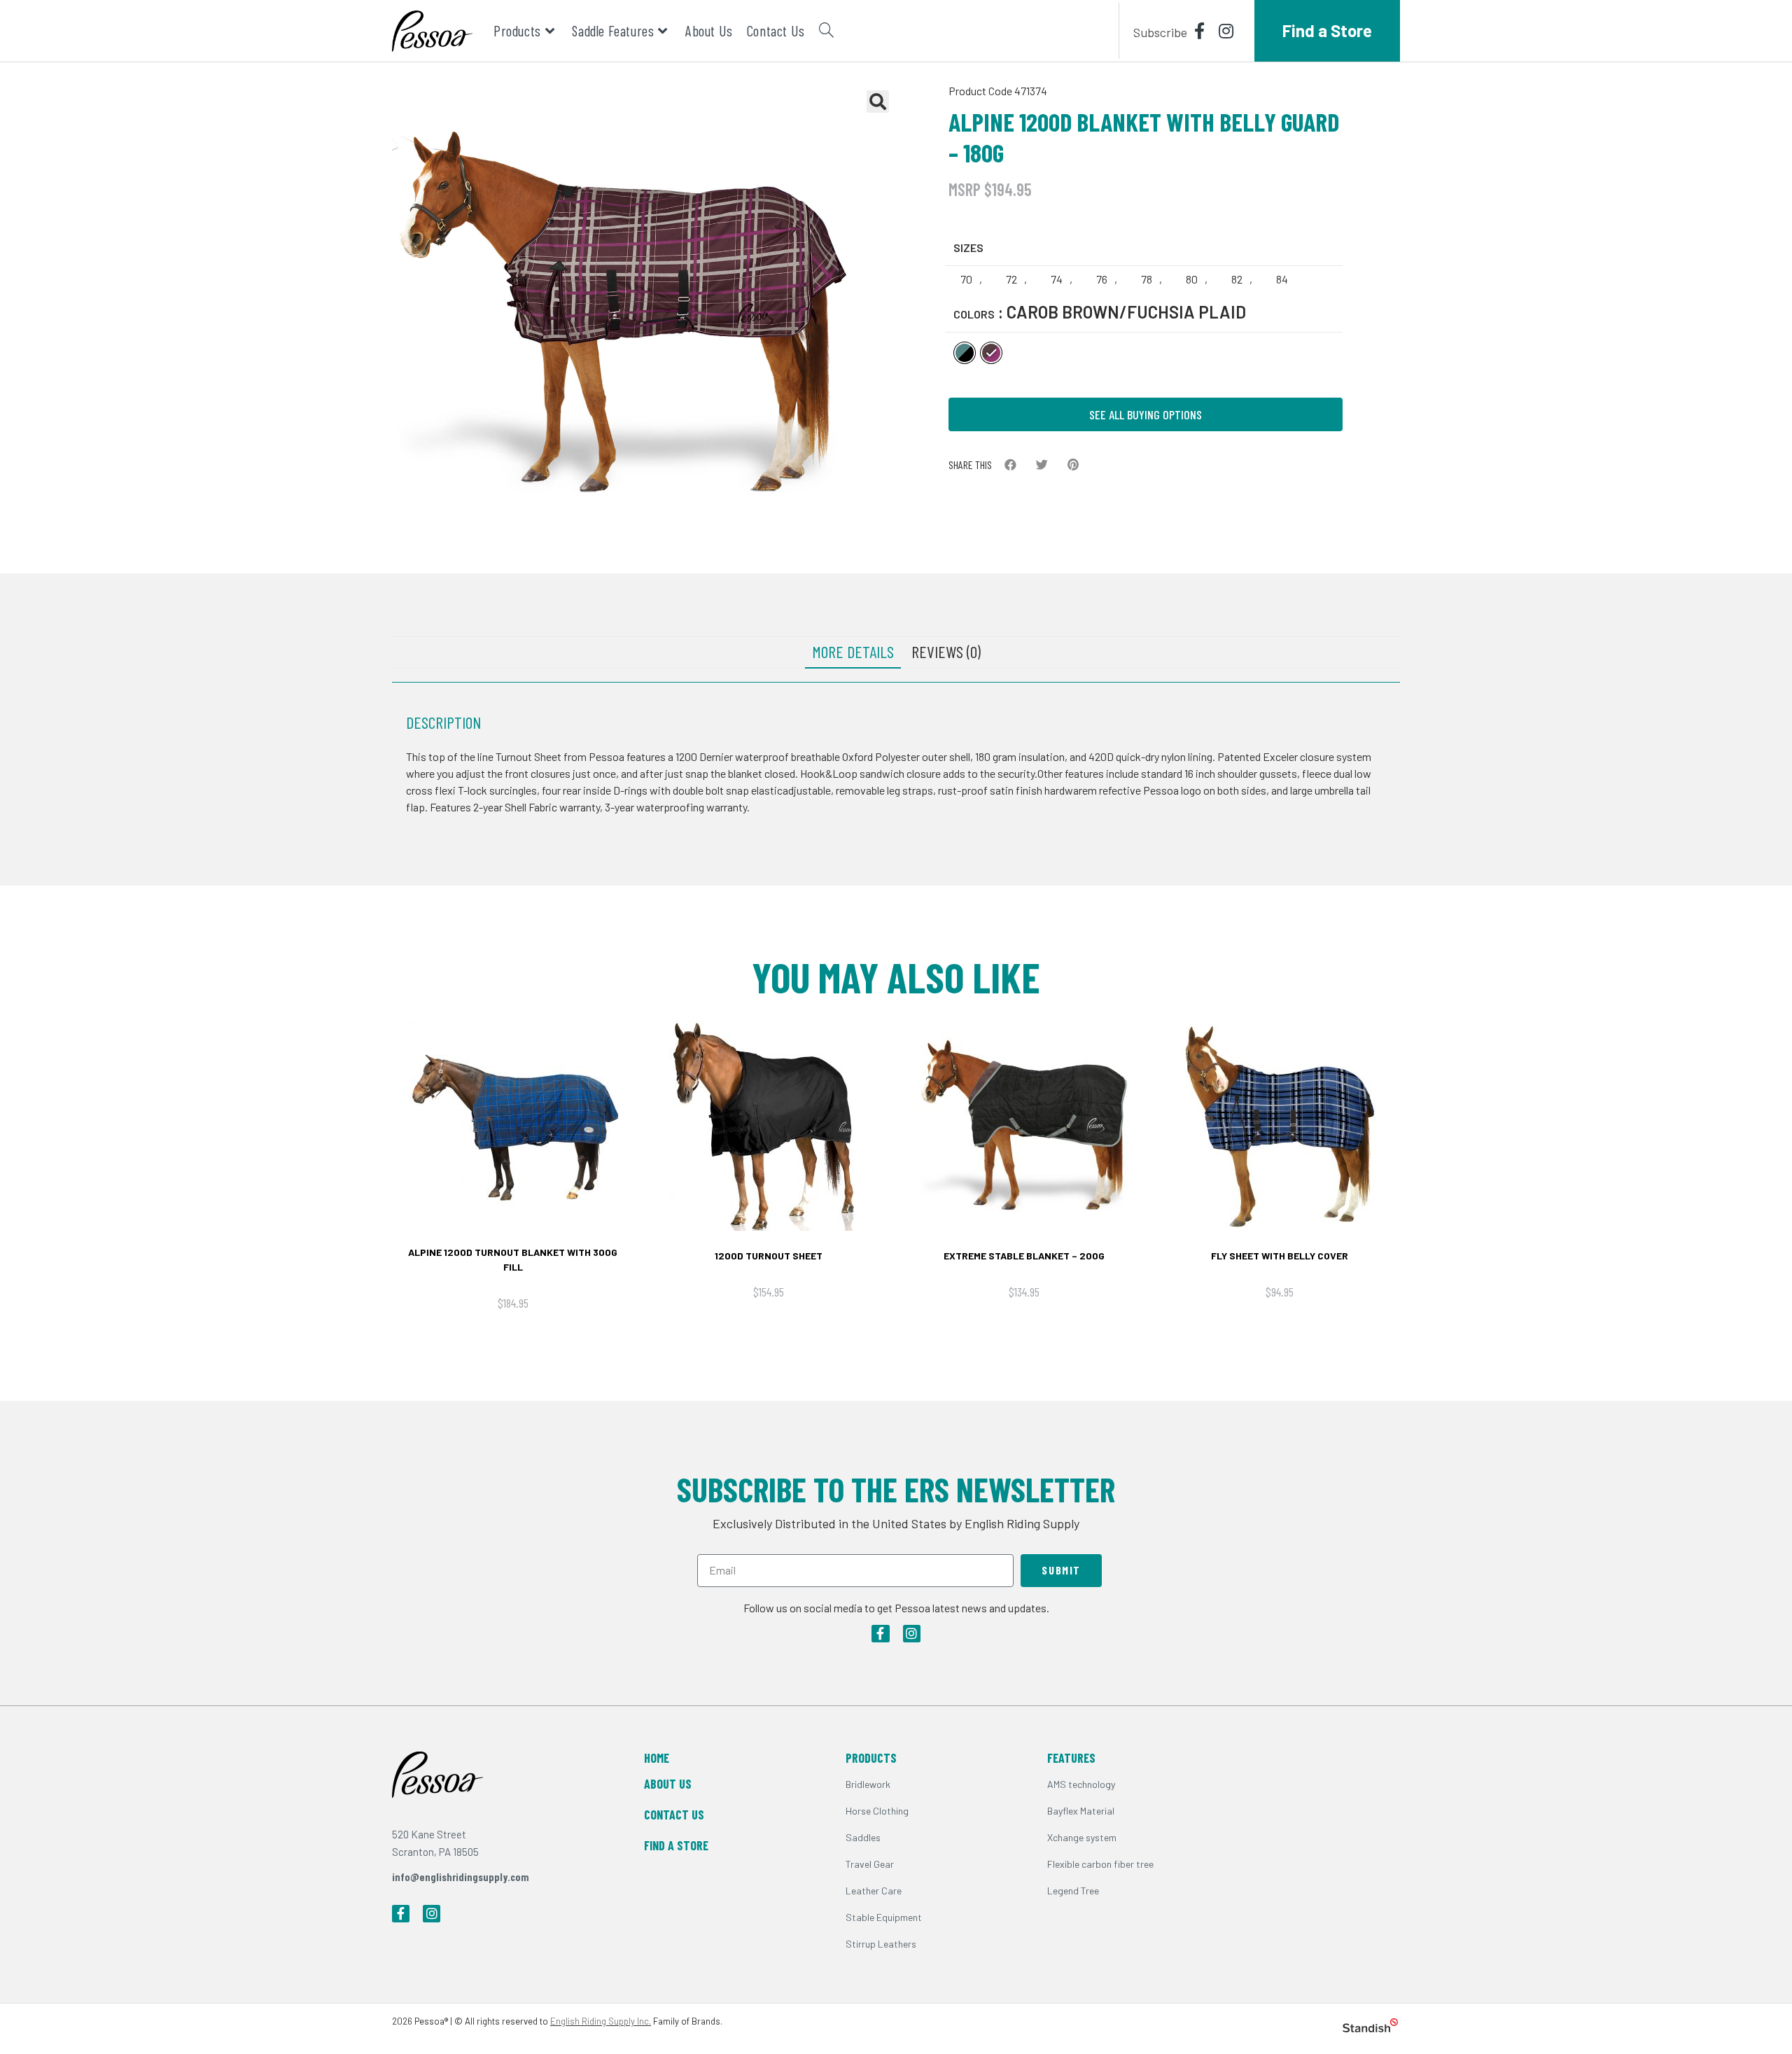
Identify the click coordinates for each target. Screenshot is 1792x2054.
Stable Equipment (884, 1917)
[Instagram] (912, 1634)
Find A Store (676, 1845)
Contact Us (674, 1815)
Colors (974, 314)
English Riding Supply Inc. (601, 2021)
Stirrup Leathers (881, 1944)
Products (871, 1758)
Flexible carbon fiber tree (1100, 1864)
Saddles (863, 1837)
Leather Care (874, 1891)
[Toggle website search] (826, 31)
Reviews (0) (946, 651)
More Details (853, 651)
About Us (668, 1784)
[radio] (968, 279)
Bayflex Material (1081, 1811)
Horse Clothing (877, 1811)
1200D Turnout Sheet (769, 1256)
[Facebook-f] (880, 1634)
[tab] (853, 652)
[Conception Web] (1370, 2028)
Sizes (968, 247)
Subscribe (1160, 32)
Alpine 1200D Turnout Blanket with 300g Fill (513, 1259)
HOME (657, 1758)
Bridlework (868, 1784)
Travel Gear (870, 1864)
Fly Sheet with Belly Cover (1280, 1256)
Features (1071, 1758)
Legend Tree (1073, 1891)
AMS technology (1081, 1784)
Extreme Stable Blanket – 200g (1024, 1256)
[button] (1010, 464)
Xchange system (1082, 1837)
